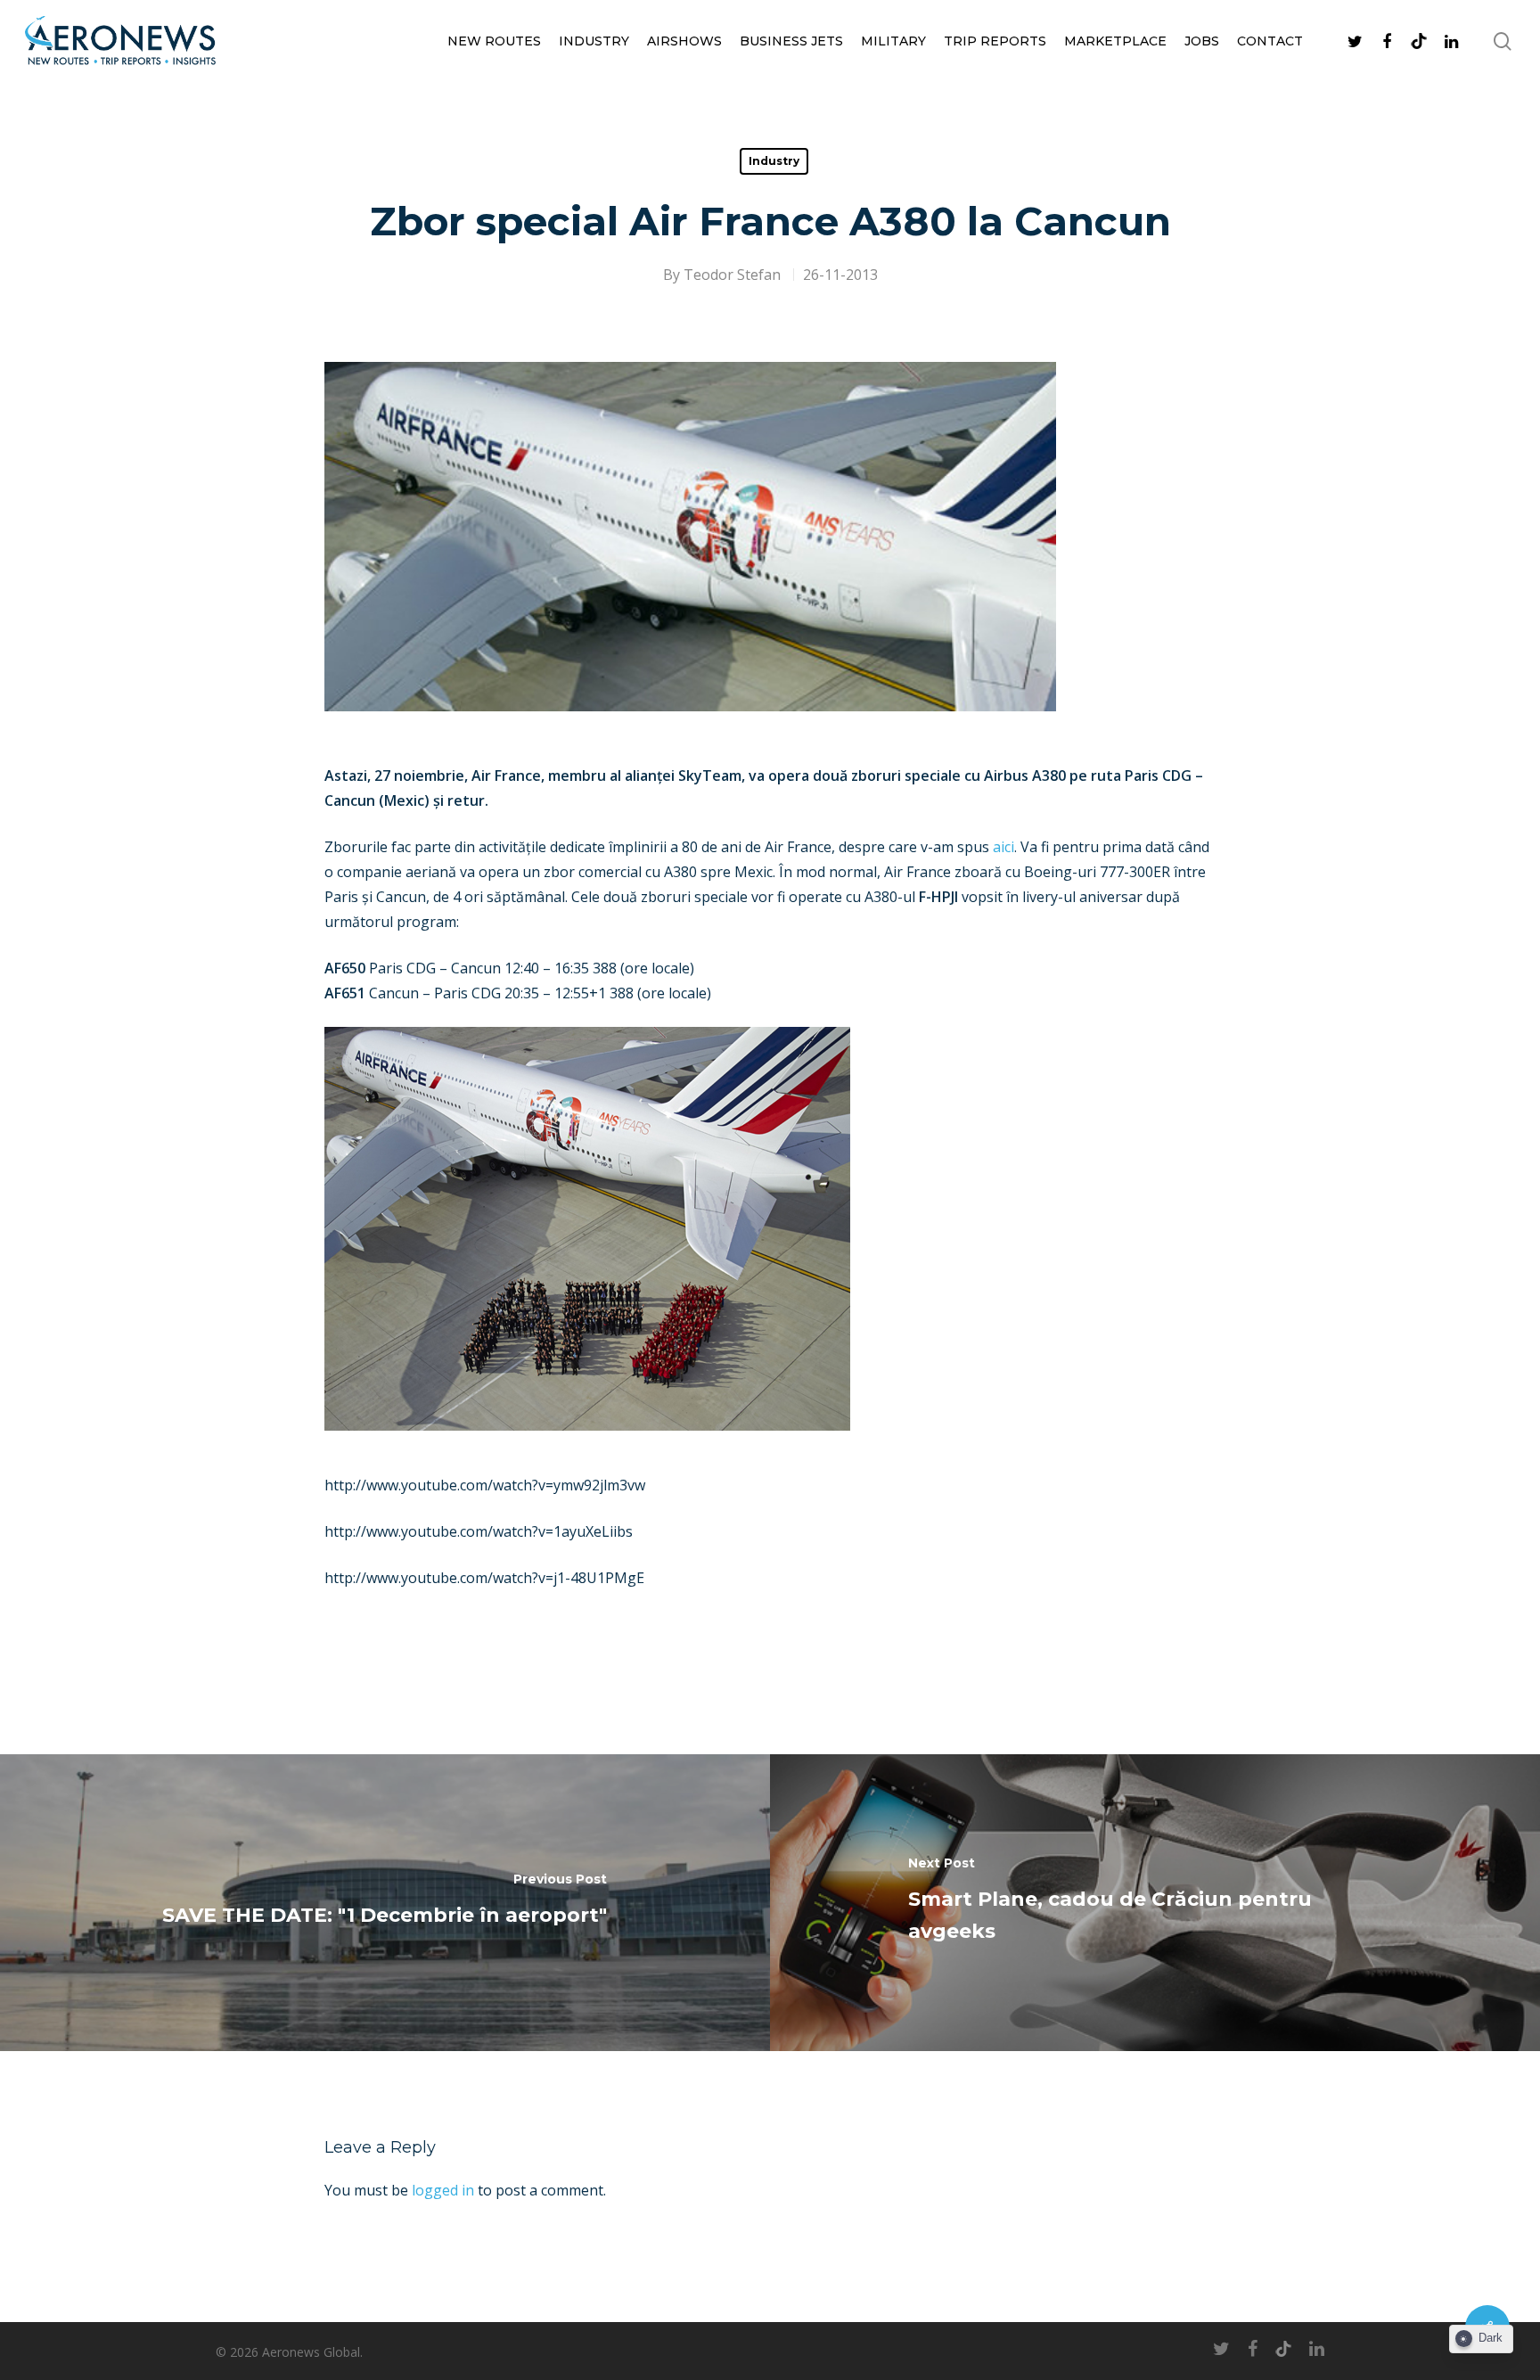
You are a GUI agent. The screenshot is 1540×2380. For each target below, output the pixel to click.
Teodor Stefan (732, 275)
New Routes (494, 41)
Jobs (1202, 41)
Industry (594, 41)
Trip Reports (995, 41)
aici (1003, 847)
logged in (443, 2190)
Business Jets (791, 41)
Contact (1270, 41)
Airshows (684, 41)
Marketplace (1115, 41)
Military (893, 41)
